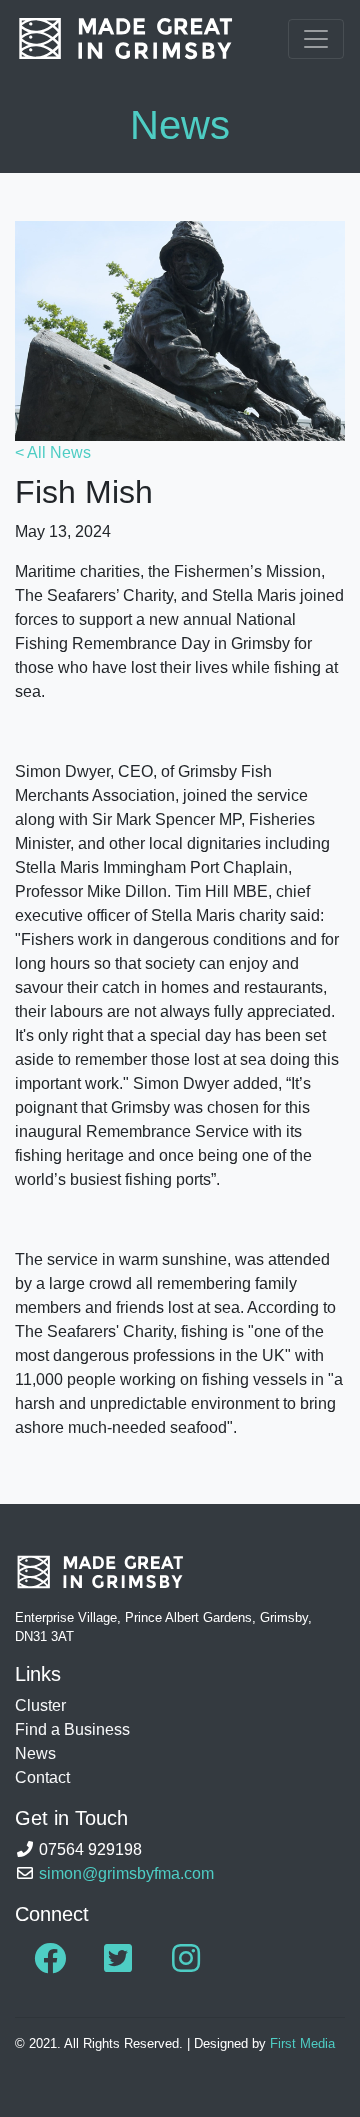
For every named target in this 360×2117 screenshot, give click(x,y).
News (35, 1753)
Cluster (40, 1705)
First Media (302, 2043)
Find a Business (72, 1729)
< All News (53, 452)
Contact (42, 1777)
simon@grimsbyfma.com (126, 1873)
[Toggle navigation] (316, 39)
